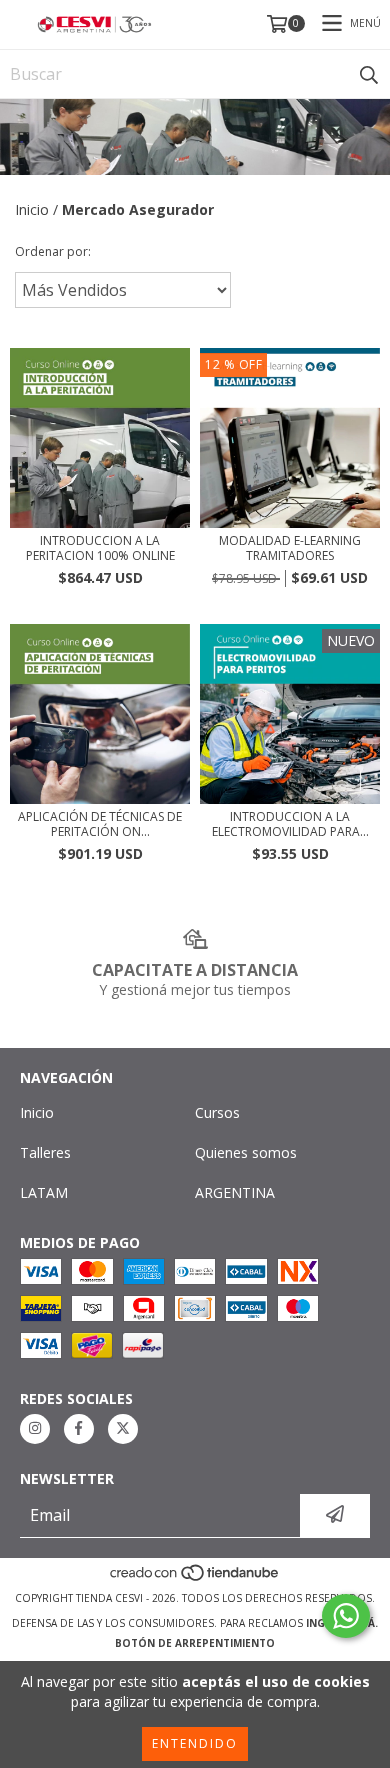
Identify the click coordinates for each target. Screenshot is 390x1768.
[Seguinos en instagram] (35, 1429)
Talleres (45, 1152)
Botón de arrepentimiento (195, 1643)
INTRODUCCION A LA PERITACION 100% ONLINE (100, 548)
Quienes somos (246, 1152)
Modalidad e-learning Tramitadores (290, 548)
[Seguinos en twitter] (123, 1429)
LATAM (44, 1192)
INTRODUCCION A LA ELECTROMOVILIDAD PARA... (290, 824)
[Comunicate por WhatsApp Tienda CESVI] (346, 1616)
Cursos (217, 1112)
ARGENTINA (235, 1192)
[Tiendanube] (195, 1578)
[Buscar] (369, 74)
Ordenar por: (53, 251)
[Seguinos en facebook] (79, 1429)
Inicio (32, 209)
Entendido (195, 1743)
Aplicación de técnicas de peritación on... (100, 824)
